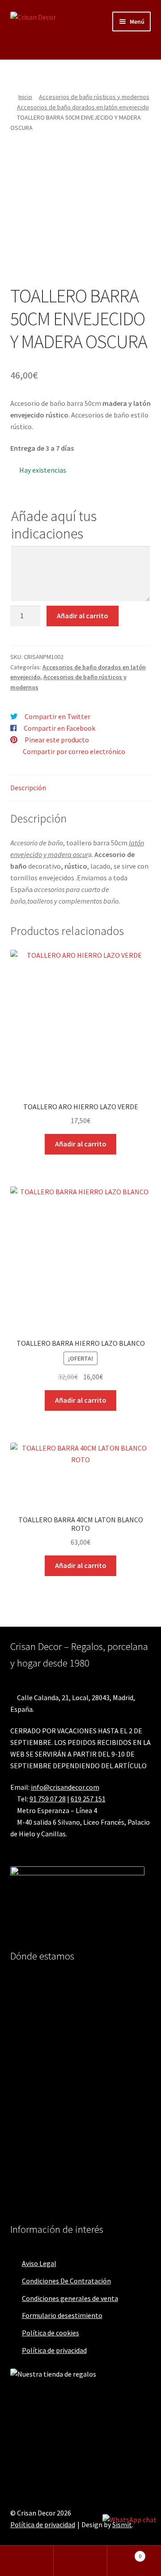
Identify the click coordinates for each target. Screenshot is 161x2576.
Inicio (25, 97)
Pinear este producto (57, 740)
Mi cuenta (27, 2561)
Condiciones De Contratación (66, 2281)
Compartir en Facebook (59, 728)
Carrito (124, 2553)
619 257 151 (88, 1799)
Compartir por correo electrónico (74, 751)
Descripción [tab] (28, 788)
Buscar (80, 2561)
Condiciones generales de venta (70, 2298)
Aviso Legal (39, 2263)
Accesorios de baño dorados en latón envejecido (83, 107)
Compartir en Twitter (57, 716)
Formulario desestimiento (62, 2315)
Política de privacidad (54, 2350)
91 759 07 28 (48, 1799)
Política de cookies (51, 2333)
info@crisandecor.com (65, 1787)
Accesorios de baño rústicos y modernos (94, 97)
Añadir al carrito (83, 616)
